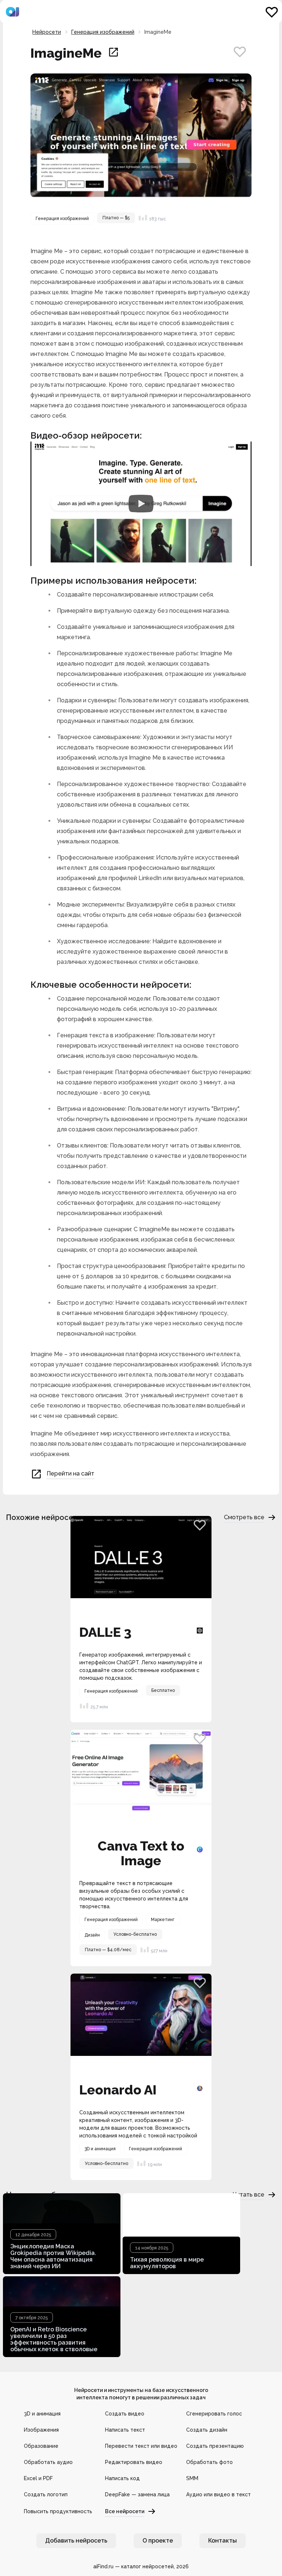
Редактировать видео (134, 2462)
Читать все (249, 2195)
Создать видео (125, 2414)
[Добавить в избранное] (240, 51)
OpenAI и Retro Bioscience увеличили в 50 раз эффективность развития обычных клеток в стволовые (54, 2339)
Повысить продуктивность (58, 2511)
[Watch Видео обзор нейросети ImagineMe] (141, 504)
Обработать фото (209, 2462)
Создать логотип (46, 2494)
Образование (41, 2446)
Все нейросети (125, 2511)
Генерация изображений (103, 32)
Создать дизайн (207, 2430)
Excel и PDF (38, 2478)
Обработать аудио (48, 2462)
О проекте (158, 2541)
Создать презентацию (215, 2446)
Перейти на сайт (70, 1473)
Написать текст (125, 2430)
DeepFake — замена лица (137, 2494)
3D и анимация (42, 2414)
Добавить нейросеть (76, 2541)
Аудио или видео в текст (218, 2494)
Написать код (122, 2478)
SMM (192, 2478)
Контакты (223, 2541)
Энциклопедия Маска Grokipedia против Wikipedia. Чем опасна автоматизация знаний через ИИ (53, 2256)
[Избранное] (272, 12)
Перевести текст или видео (141, 2446)
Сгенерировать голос (214, 2414)
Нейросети (47, 32)
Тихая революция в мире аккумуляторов (167, 2263)
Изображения (41, 2430)
